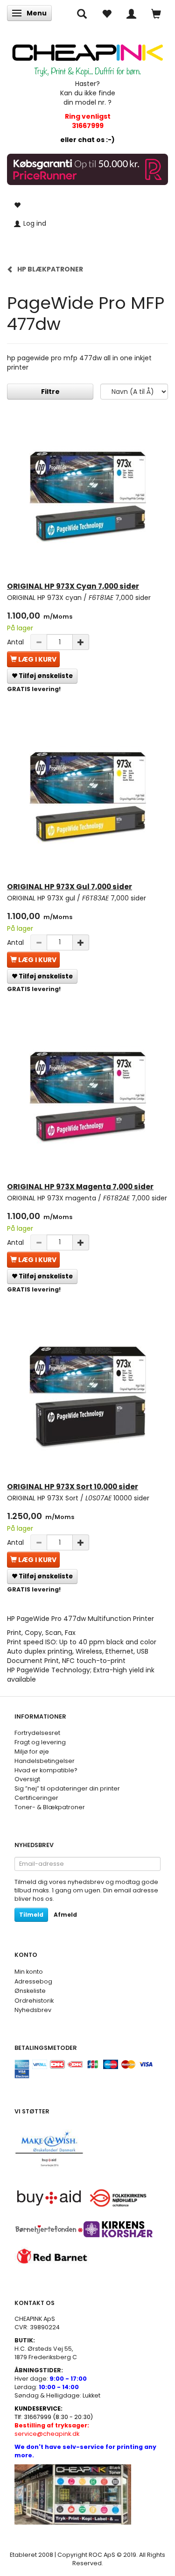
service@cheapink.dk (52, 2430)
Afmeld (65, 1915)
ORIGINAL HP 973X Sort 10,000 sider (73, 1487)
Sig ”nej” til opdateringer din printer (67, 1788)
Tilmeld (31, 1915)
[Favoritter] (107, 13)
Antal (16, 642)
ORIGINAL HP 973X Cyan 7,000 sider (73, 586)
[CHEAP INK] (87, 56)
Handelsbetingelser (45, 1761)
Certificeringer (36, 1798)
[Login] (131, 13)
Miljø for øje (32, 1752)
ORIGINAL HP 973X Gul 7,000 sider (70, 887)
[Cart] (156, 13)
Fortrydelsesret (37, 1733)
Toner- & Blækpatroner (50, 1807)
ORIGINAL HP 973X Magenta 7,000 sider (80, 1187)
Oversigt (27, 1779)
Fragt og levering (40, 1742)
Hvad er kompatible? (46, 1770)
